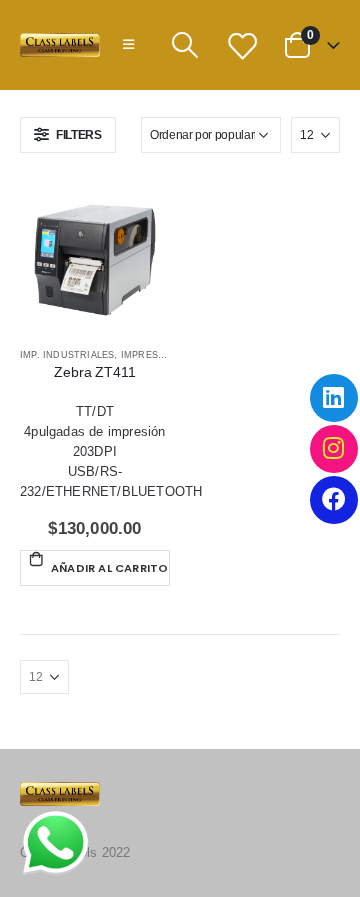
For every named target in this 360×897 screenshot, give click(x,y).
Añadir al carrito (109, 568)
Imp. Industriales (67, 355)
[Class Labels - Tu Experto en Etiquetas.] (60, 45)
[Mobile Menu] (128, 45)
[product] (95, 258)
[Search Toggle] (184, 45)
